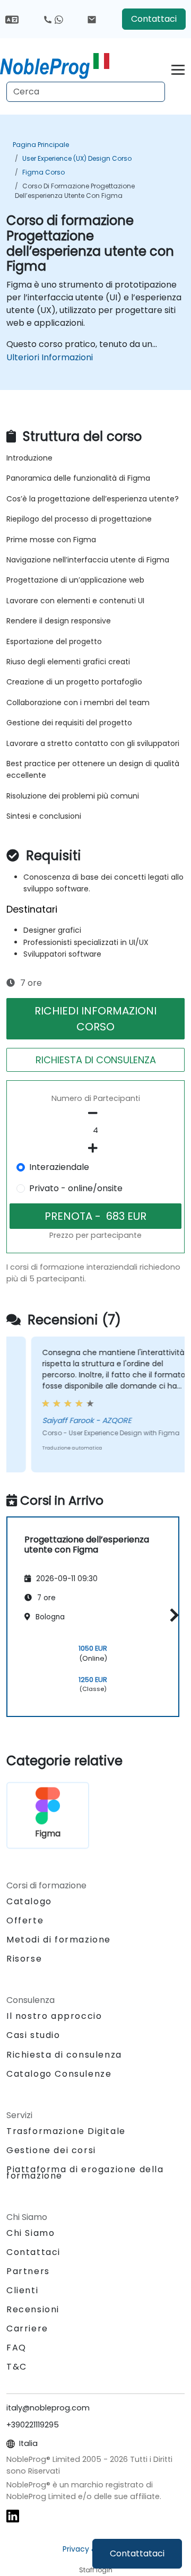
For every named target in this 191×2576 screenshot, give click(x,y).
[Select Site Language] (12, 19)
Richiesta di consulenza (64, 2055)
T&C (17, 2367)
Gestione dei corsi (51, 2150)
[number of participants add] (95, 1148)
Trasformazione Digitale (66, 2131)
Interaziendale (59, 1167)
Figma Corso (44, 172)
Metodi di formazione (59, 1940)
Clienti (22, 2290)
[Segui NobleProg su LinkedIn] (13, 2515)
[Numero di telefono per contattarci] (53, 19)
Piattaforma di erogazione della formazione (85, 2172)
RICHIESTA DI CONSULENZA (96, 1060)
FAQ (16, 2348)
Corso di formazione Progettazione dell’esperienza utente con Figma (75, 191)
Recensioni (33, 2309)
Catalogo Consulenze (59, 2074)
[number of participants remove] (95, 1113)
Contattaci (154, 19)
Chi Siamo (31, 2233)
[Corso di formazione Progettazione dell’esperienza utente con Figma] (55, 66)
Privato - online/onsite (76, 1188)
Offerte (25, 1920)
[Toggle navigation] (178, 68)
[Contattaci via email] (92, 19)
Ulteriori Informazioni (50, 357)
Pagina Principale (41, 145)
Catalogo (29, 1901)
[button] (172, 1615)
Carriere (27, 2328)
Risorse (24, 1959)
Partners (28, 2271)
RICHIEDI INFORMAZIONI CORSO (95, 1019)
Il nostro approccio (54, 2016)
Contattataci (137, 2553)
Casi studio (33, 2035)
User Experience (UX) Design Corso (77, 158)
